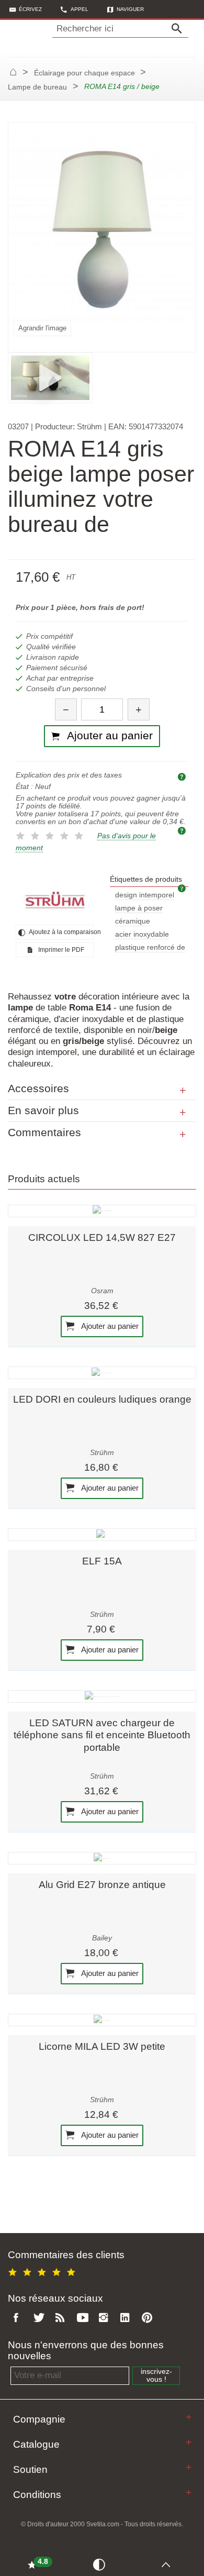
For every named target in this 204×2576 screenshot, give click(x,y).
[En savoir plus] (183, 1113)
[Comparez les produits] (101, 2564)
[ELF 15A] (102, 1535)
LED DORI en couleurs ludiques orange (102, 1399)
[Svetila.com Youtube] (84, 2318)
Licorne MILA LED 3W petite (102, 2046)
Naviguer (130, 9)
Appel (80, 9)
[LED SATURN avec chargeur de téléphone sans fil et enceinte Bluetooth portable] (102, 1696)
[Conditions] (189, 2492)
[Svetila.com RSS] (62, 2318)
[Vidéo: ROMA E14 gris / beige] (50, 377)
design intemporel (145, 895)
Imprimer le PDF (60, 950)
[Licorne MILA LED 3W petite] (102, 2020)
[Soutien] (189, 2467)
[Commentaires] (183, 1135)
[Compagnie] (189, 2417)
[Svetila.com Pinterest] (149, 2318)
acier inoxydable (142, 934)
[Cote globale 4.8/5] (43, 2270)
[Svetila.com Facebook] (19, 2318)
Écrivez (30, 9)
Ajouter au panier (109, 1326)
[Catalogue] (189, 2442)
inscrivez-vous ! (156, 2375)
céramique (133, 921)
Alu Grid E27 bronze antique (102, 1885)
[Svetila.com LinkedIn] (128, 2318)
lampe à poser (139, 908)
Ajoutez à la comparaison (61, 932)
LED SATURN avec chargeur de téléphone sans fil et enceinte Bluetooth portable (102, 1735)
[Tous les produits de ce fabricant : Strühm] (55, 900)
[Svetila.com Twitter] (41, 2318)
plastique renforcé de (150, 947)
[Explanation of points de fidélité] (183, 830)
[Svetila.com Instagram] (106, 2318)
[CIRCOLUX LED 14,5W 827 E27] (102, 1211)
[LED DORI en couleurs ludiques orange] (102, 1373)
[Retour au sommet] (168, 2564)
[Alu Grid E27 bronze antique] (102, 1858)
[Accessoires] (183, 1091)
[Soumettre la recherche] (179, 29)
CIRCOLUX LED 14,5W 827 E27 (102, 1237)
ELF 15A (102, 1561)
